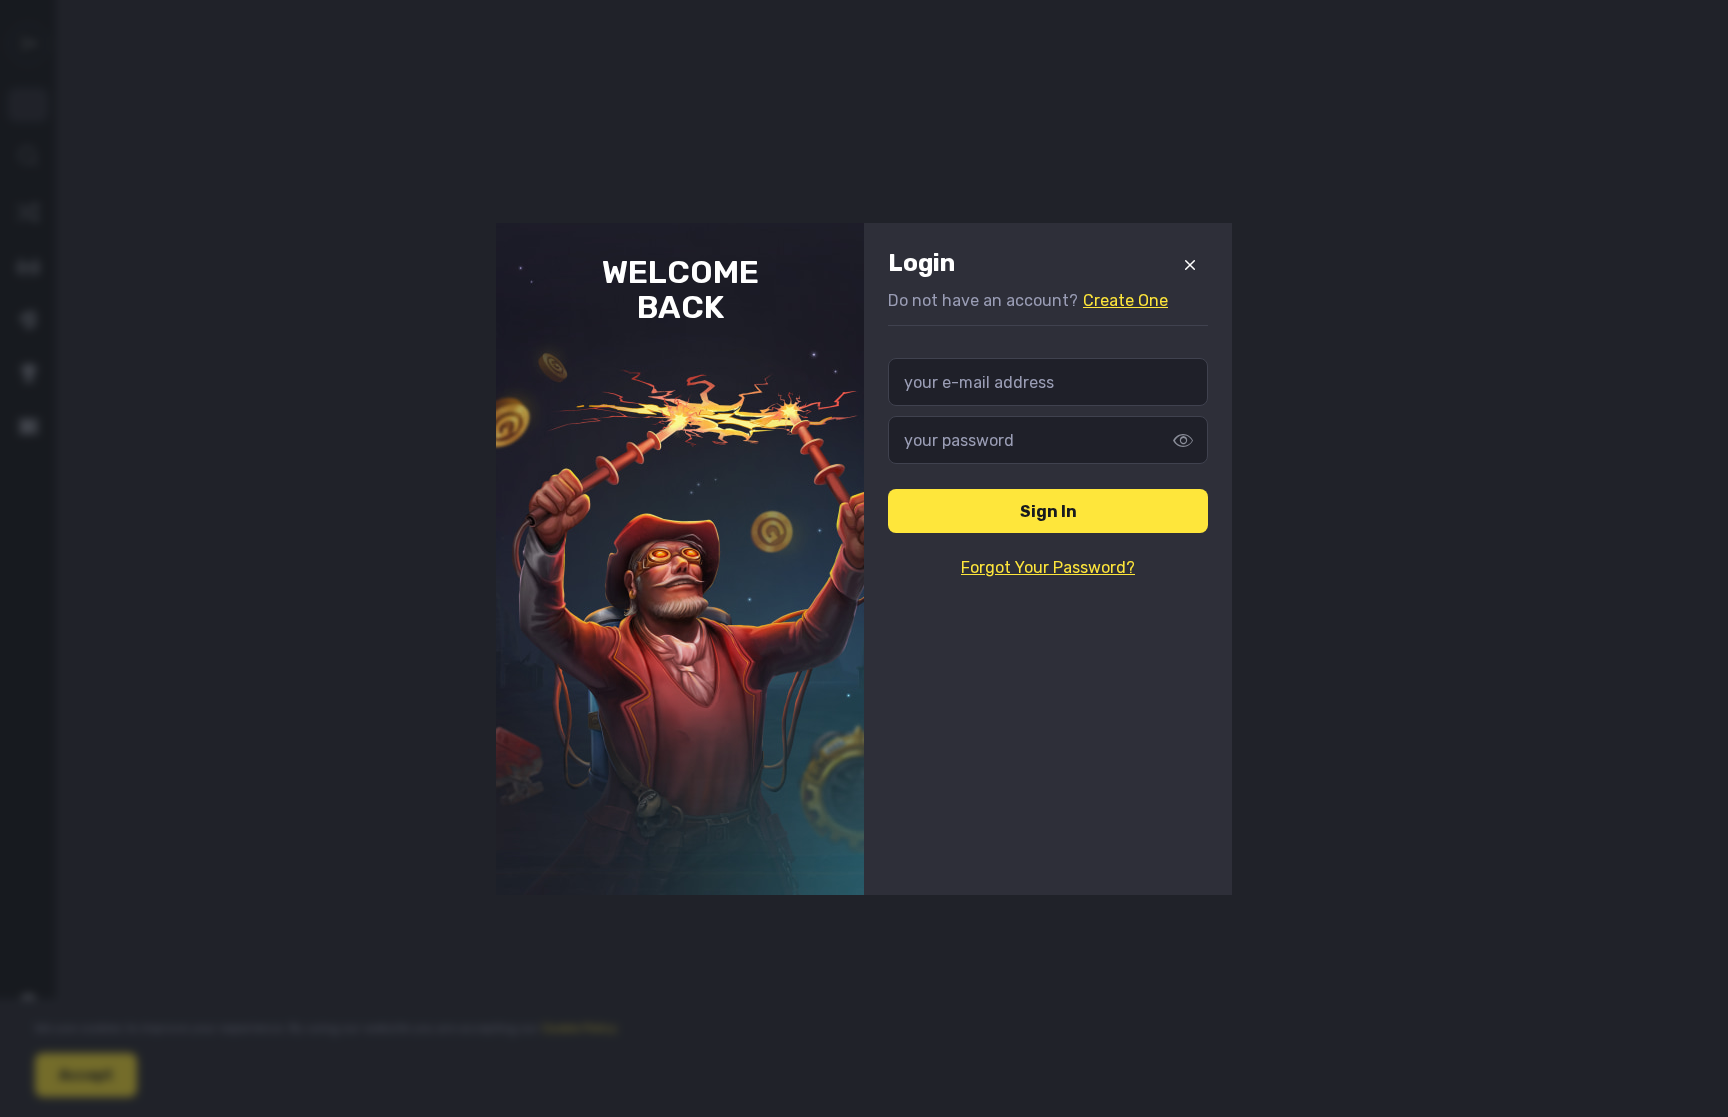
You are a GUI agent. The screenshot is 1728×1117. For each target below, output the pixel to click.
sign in (1048, 511)
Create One (1125, 300)
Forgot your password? (1048, 567)
